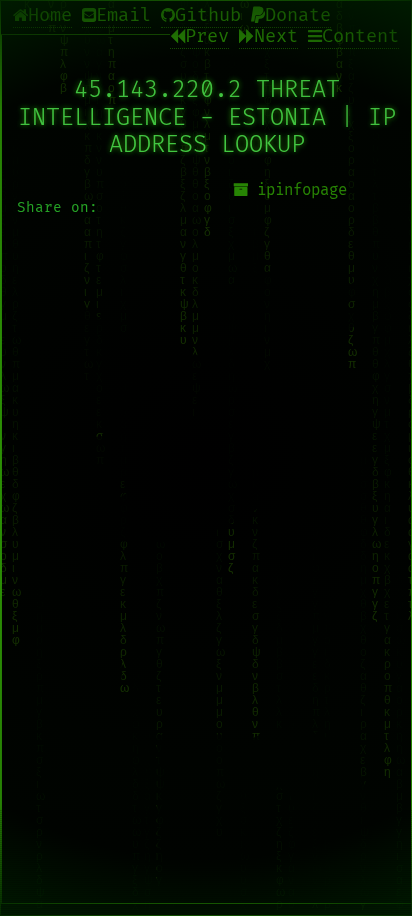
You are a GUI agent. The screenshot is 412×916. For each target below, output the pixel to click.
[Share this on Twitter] (207, 409)
